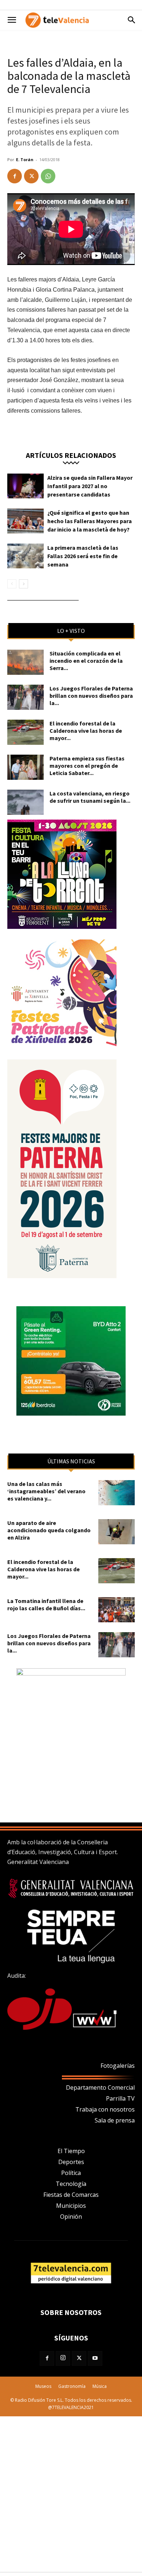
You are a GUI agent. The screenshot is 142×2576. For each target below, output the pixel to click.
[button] (12, 20)
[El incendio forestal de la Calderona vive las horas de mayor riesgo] (25, 732)
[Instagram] (63, 2358)
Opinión (71, 2217)
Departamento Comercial (100, 2087)
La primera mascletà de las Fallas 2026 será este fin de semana (83, 556)
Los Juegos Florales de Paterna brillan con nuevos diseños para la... (91, 696)
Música (100, 2386)
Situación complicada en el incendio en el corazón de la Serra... (86, 661)
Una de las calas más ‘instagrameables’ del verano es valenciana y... (46, 1491)
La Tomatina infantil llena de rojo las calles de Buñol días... (46, 1604)
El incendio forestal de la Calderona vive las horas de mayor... (86, 731)
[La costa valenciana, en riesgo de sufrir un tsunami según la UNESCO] (25, 802)
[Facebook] (15, 176)
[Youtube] (95, 2358)
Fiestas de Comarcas (71, 2195)
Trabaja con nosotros (105, 2109)
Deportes (71, 2162)
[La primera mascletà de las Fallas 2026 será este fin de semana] (25, 556)
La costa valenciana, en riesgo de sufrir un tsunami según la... (90, 797)
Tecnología (71, 2184)
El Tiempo (71, 2151)
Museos (43, 2386)
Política (71, 2173)
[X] (31, 176)
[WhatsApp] (48, 176)
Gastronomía (72, 2386)
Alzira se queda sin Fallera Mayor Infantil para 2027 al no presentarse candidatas (90, 486)
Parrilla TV (120, 2098)
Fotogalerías (118, 2066)
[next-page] (23, 584)
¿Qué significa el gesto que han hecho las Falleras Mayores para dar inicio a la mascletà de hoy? (90, 521)
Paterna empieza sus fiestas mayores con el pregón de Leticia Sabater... (87, 766)
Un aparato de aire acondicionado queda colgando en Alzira (49, 1530)
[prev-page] (12, 584)
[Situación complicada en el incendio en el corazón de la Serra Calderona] (25, 662)
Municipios (71, 2206)
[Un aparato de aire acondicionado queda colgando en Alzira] (117, 1532)
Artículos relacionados (71, 455)
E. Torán (25, 159)
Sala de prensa (115, 2120)
